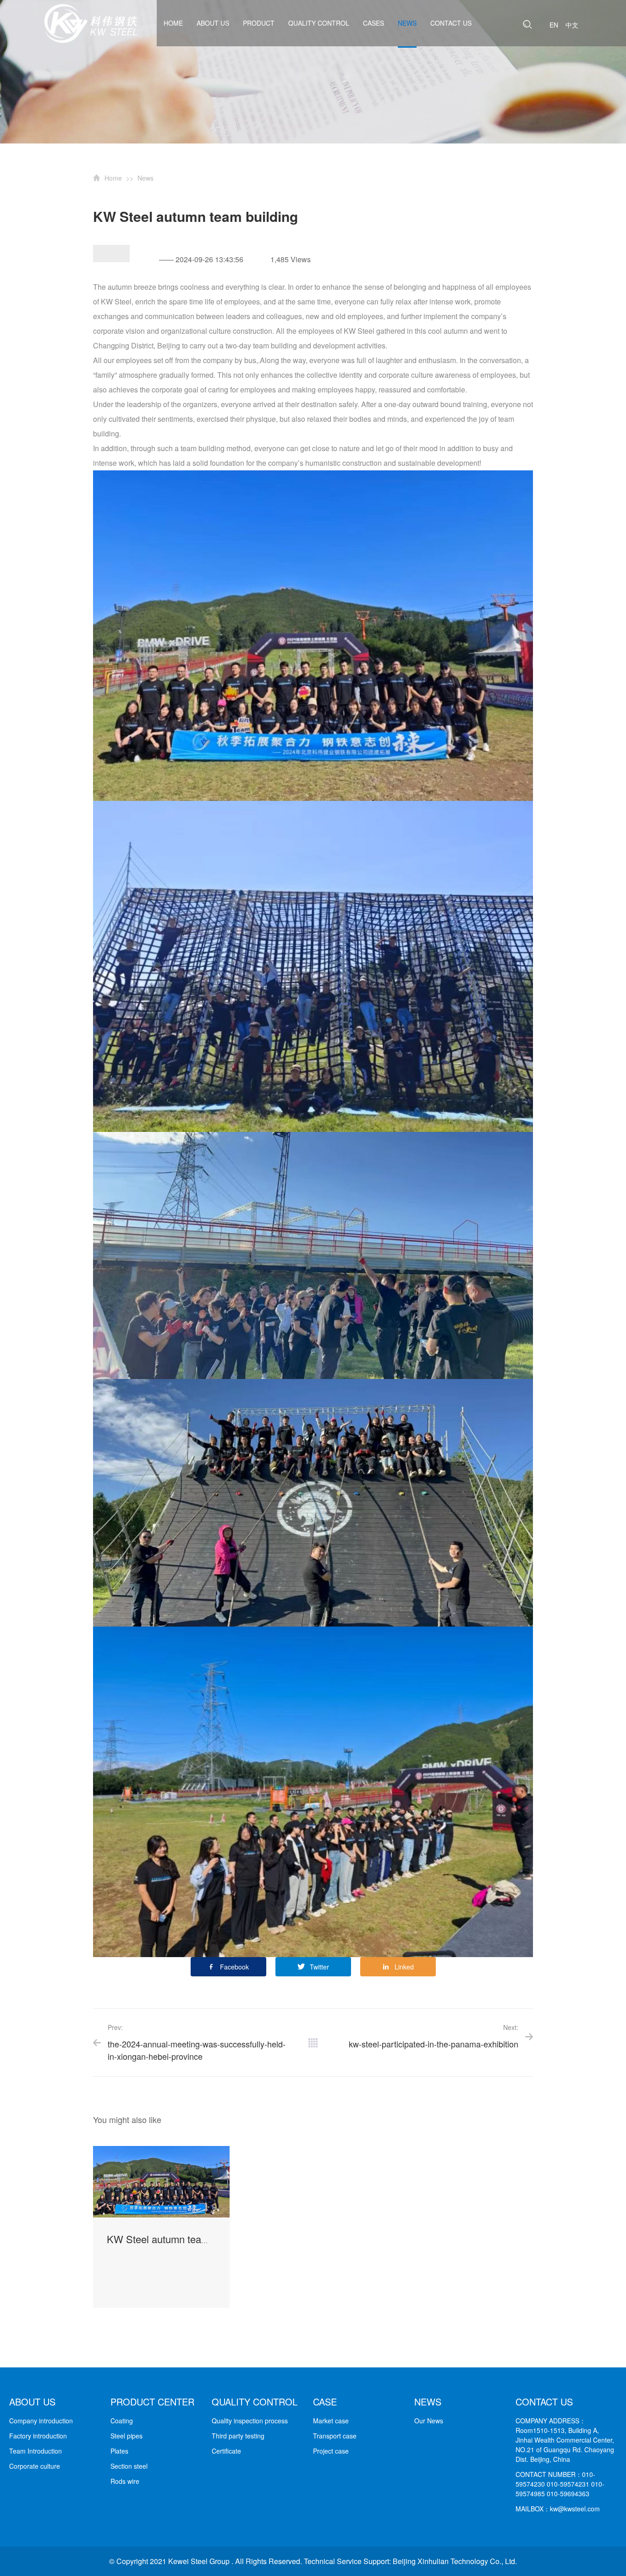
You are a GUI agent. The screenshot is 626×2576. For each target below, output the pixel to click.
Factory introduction (38, 2436)
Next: (434, 2036)
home (173, 23)
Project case (331, 2451)
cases (373, 23)
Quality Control (319, 23)
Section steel (129, 2466)
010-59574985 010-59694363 (560, 2489)
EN (554, 25)
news (407, 23)
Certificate (226, 2451)
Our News (429, 2421)
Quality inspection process (250, 2421)
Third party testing (238, 2436)
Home (113, 178)
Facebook (234, 1967)
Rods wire (125, 2481)
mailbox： (533, 2509)
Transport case (335, 2436)
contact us (451, 23)
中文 (572, 25)
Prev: (197, 2042)
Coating (122, 2421)
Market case (331, 2421)
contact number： (549, 2474)
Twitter (319, 1967)
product (259, 23)
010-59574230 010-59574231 (555, 2479)
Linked (404, 1967)
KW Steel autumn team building (177, 2239)
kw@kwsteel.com (575, 2509)
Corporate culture (35, 2466)
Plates (119, 2451)
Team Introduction (36, 2451)
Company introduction (41, 2421)
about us (213, 23)
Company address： (551, 2421)
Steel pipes (126, 2436)
